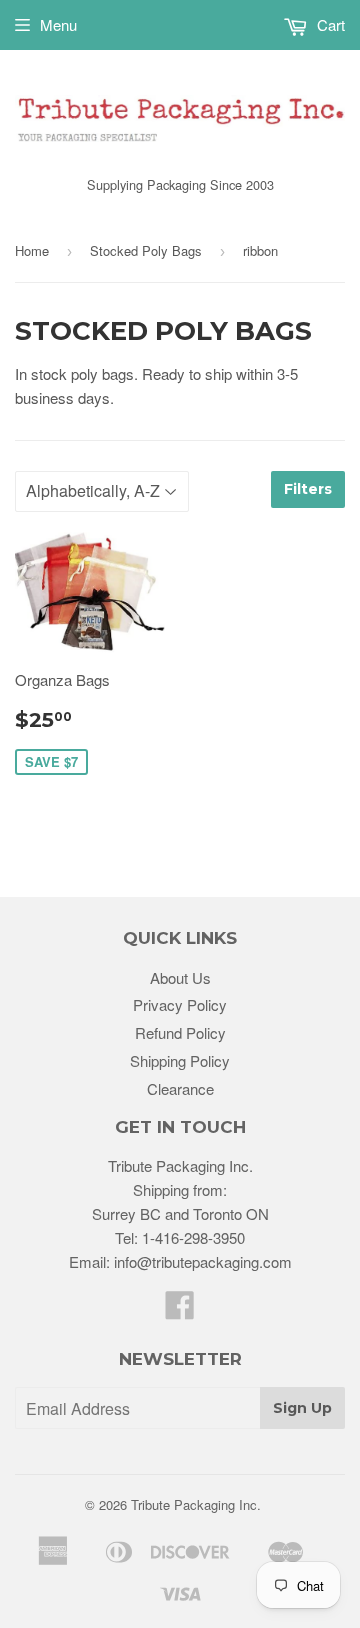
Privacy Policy (180, 1004)
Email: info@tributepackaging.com (180, 1261)
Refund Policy (180, 1032)
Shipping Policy (180, 1060)
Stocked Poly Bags (146, 250)
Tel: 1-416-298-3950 (180, 1237)
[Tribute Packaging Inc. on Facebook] (180, 1310)
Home (32, 250)
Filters (308, 489)
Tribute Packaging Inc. (196, 1504)
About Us (180, 977)
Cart (329, 24)
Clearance (180, 1088)
